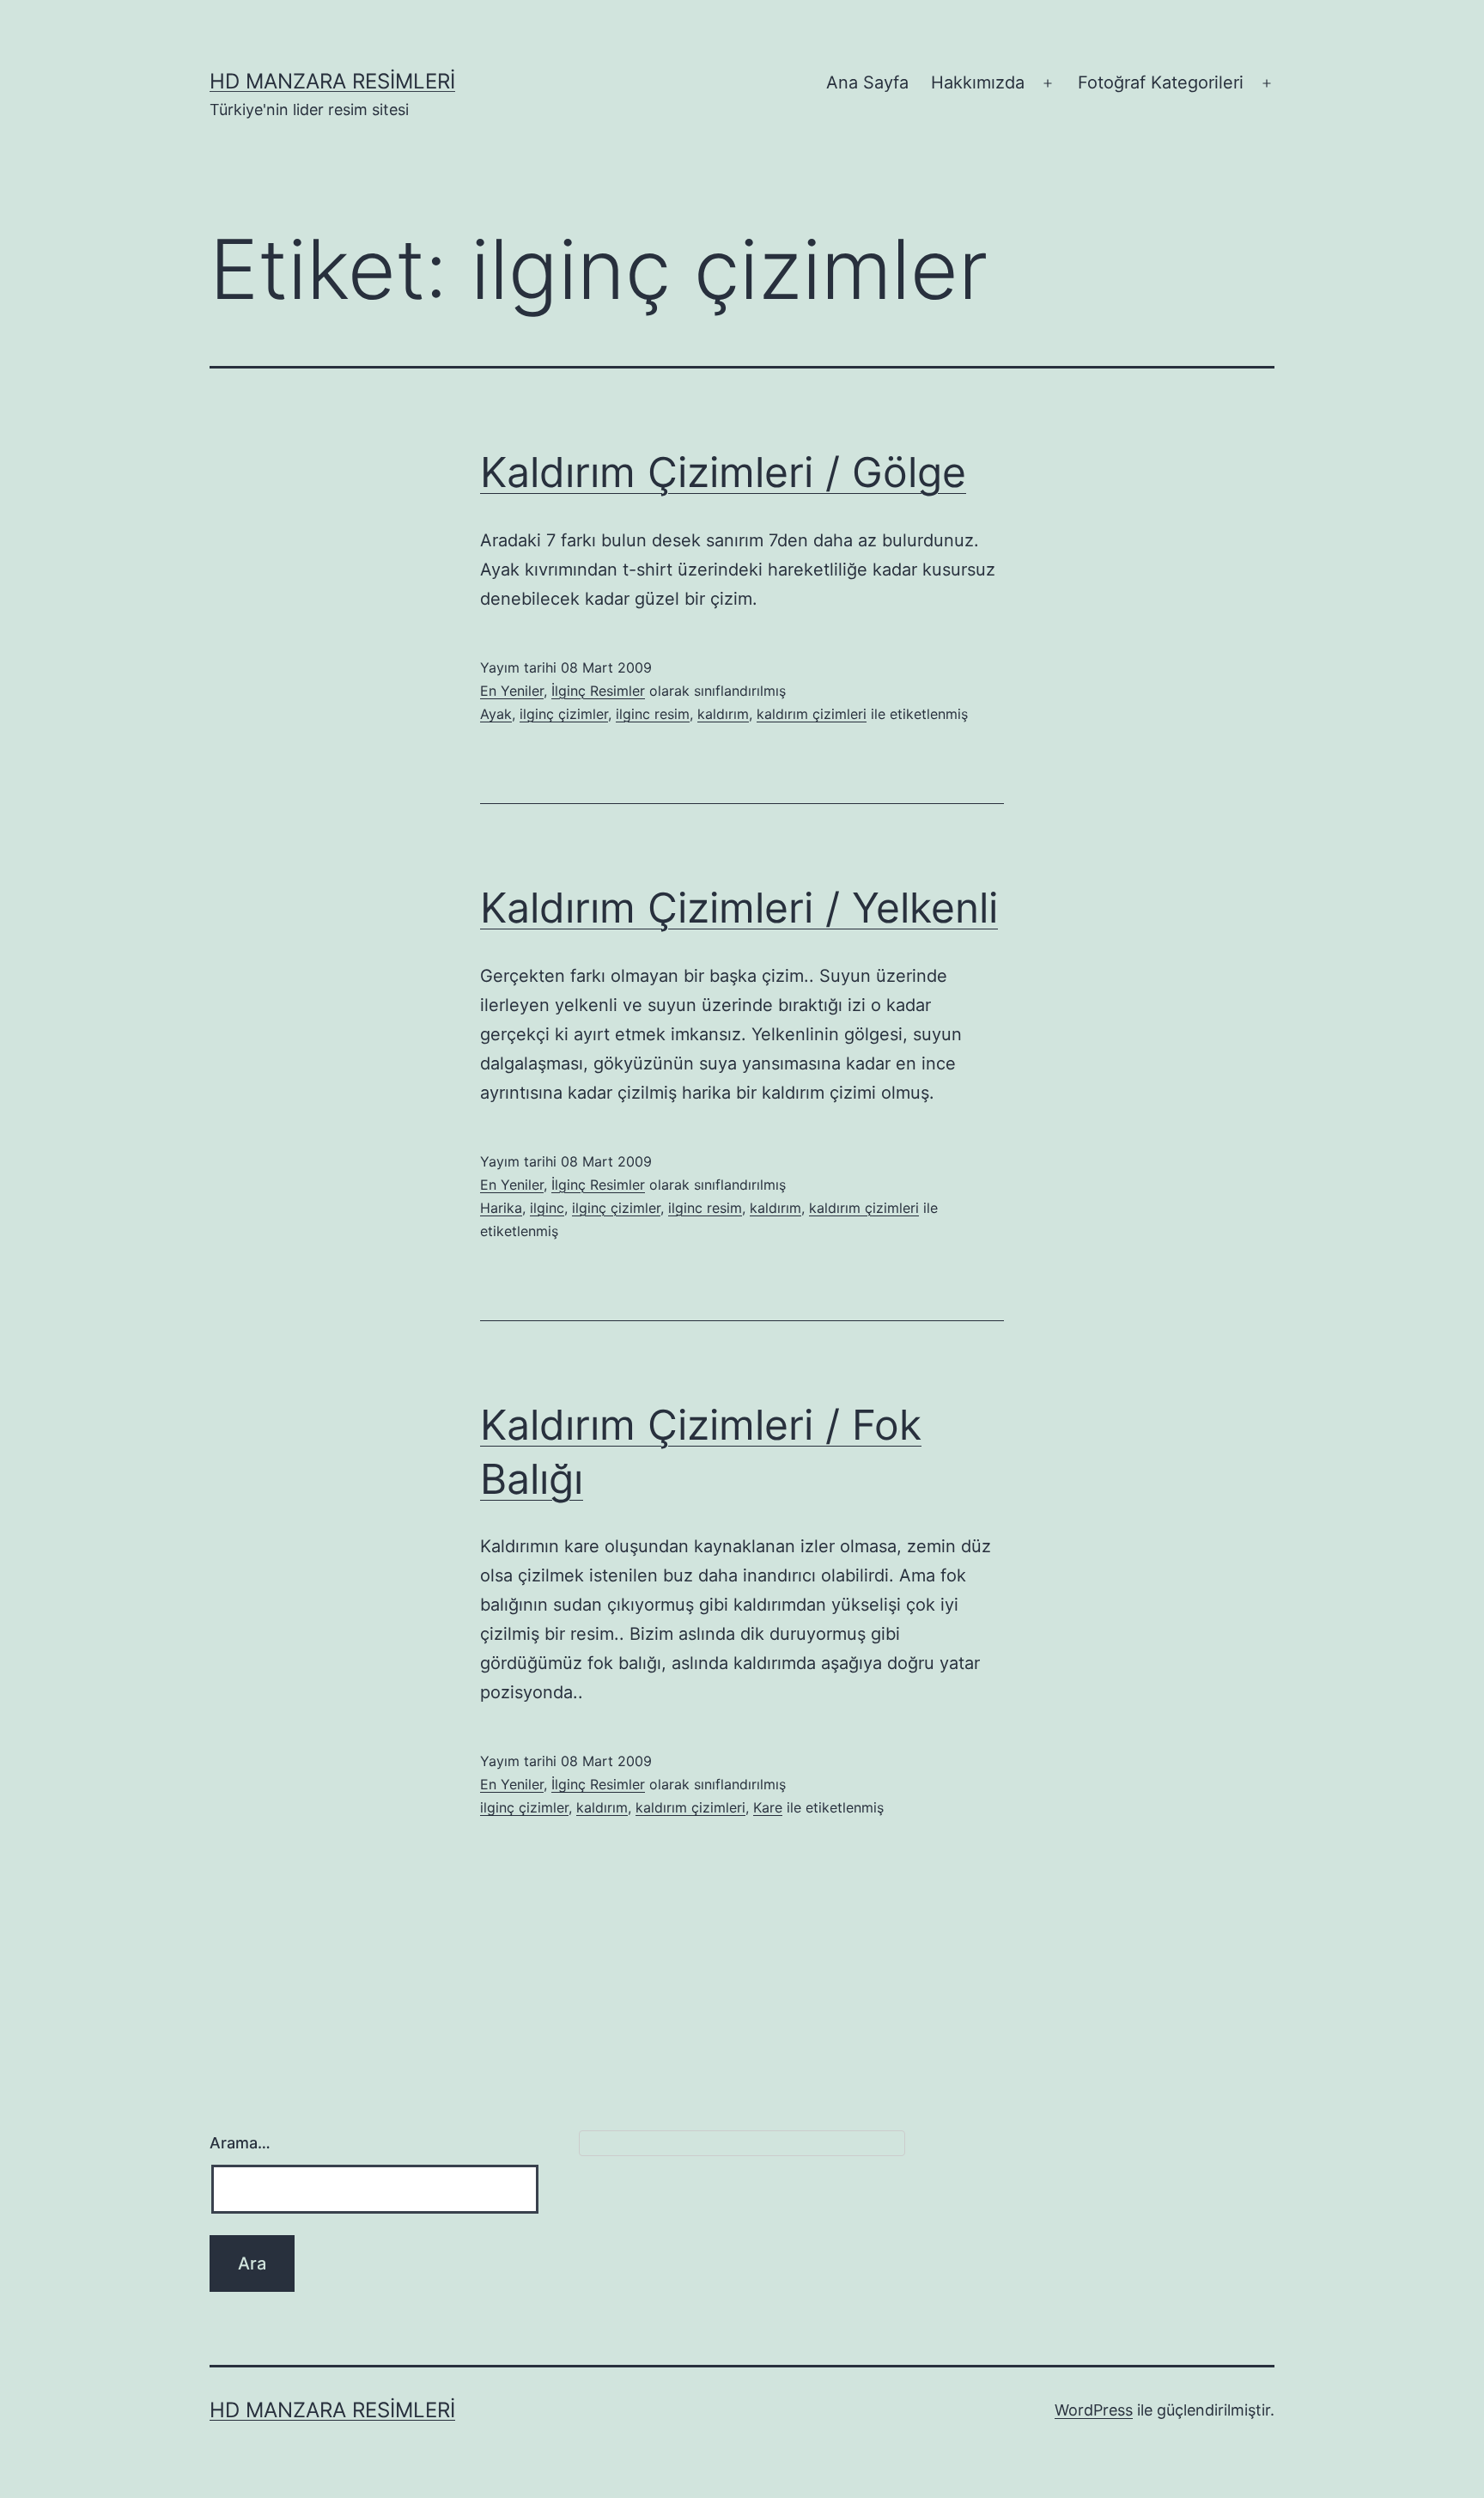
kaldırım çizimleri (812, 714)
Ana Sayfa (867, 82)
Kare (768, 1807)
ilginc (547, 1208)
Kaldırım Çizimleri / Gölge (723, 472)
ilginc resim (653, 714)
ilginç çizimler (564, 714)
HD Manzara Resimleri (332, 81)
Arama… (240, 2143)
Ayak (496, 714)
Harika (501, 1208)
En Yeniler (512, 691)
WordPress (1094, 2410)
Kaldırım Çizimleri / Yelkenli (739, 908)
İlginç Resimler (598, 691)
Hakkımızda (978, 82)
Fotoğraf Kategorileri (1161, 82)
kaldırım (723, 714)
